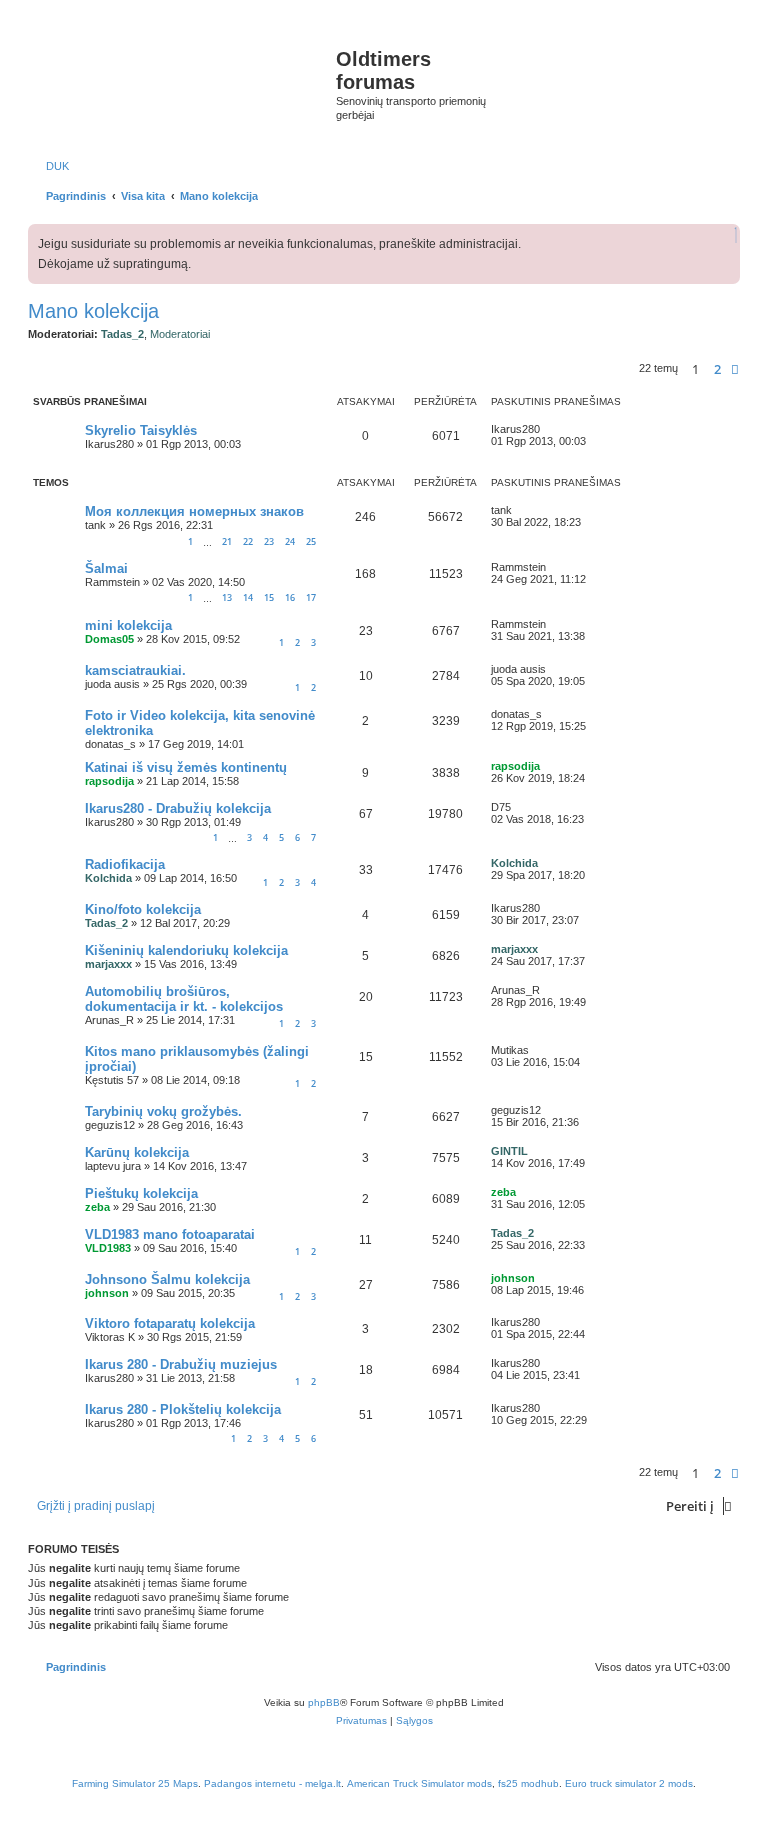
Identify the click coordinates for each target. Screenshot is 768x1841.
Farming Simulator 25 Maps (135, 1783)
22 (248, 541)
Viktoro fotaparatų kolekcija (170, 1323)
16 (290, 597)
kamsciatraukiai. (135, 670)
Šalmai (106, 568)
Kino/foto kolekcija (143, 909)
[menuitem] (53, 166)
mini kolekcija (128, 625)
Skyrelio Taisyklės (141, 430)
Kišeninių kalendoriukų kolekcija (186, 950)
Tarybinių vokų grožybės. (163, 1111)
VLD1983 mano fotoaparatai (170, 1234)
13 (227, 597)
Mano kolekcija (93, 311)
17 (311, 597)
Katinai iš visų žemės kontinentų (186, 767)
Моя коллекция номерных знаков (194, 511)
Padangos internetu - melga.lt (272, 1783)
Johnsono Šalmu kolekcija (167, 1279)
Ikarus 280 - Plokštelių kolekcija (183, 1409)
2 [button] (717, 369)
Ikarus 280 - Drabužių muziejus (181, 1364)
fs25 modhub (528, 1783)
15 (269, 597)
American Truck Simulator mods (419, 1783)
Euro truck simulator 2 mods (629, 1783)
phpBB (324, 1702)
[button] (735, 369)
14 (248, 597)
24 (290, 541)
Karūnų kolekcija (137, 1152)
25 (311, 541)
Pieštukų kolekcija (141, 1193)
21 (227, 541)
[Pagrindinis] (184, 79)
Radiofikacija (125, 864)
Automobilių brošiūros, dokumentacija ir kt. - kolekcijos (184, 999)
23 (269, 541)
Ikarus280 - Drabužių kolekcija (178, 808)
